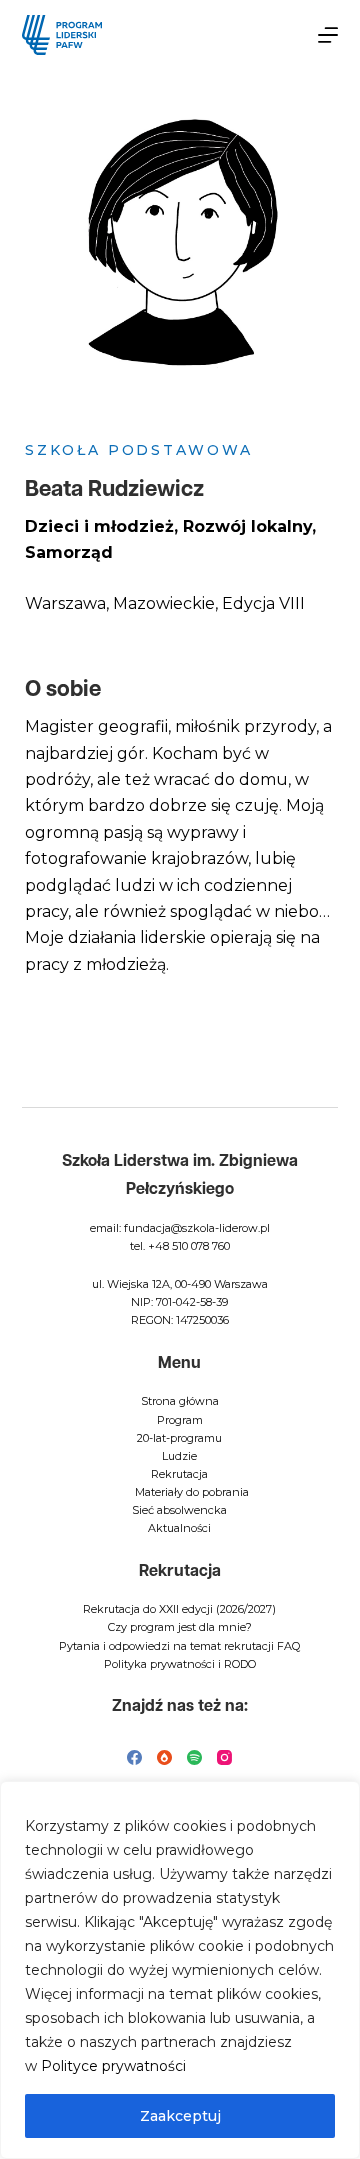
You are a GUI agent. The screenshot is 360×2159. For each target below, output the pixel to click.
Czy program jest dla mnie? (180, 1627)
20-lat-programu (179, 1438)
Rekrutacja (179, 1474)
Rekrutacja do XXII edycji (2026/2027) (179, 1609)
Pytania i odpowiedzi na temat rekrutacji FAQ (179, 1646)
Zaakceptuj (180, 2116)
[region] (180, 1970)
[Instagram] (224, 1757)
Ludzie (179, 1456)
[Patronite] (164, 1757)
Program (180, 1420)
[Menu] (328, 35)
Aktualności (179, 1528)
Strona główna (180, 1401)
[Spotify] (194, 1757)
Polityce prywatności (113, 2066)
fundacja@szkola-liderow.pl (197, 1228)
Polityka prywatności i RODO (180, 1664)
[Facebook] (134, 1757)
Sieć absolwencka (179, 1510)
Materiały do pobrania (192, 1492)
